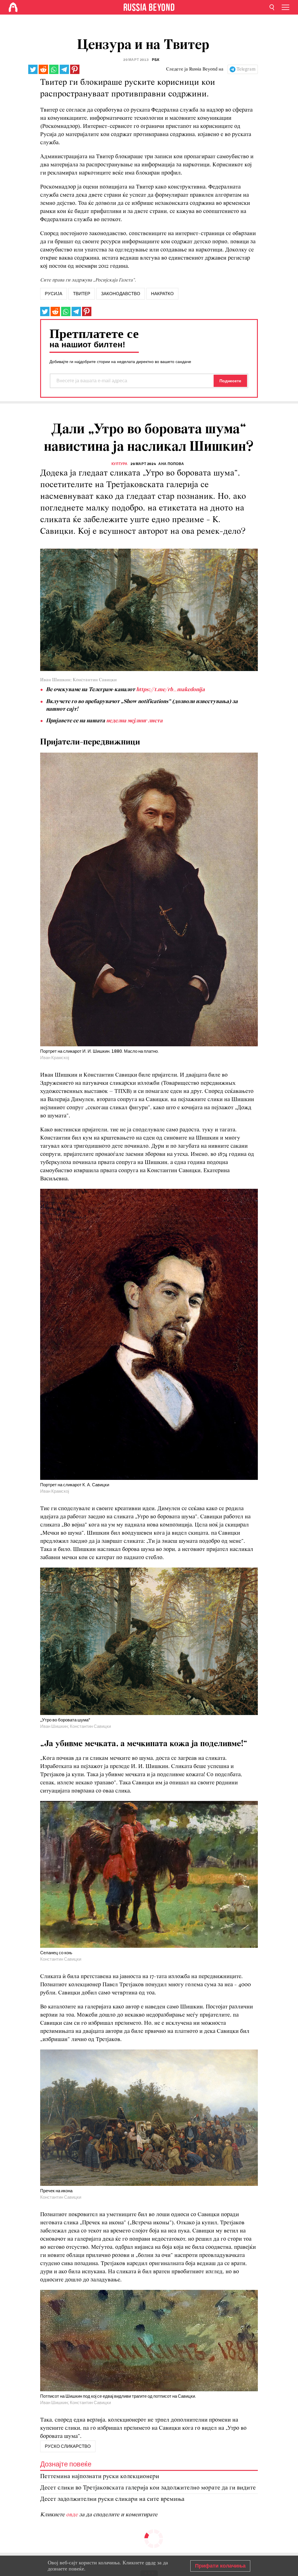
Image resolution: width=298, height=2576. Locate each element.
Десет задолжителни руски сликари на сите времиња (112, 2499)
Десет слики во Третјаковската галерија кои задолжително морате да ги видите (148, 2488)
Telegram (246, 69)
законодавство (121, 294)
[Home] (13, 7)
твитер (82, 294)
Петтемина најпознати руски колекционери (100, 2476)
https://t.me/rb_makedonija (171, 690)
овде (73, 2515)
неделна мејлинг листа (134, 721)
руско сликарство (68, 2446)
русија (54, 294)
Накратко (162, 294)
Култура (120, 464)
